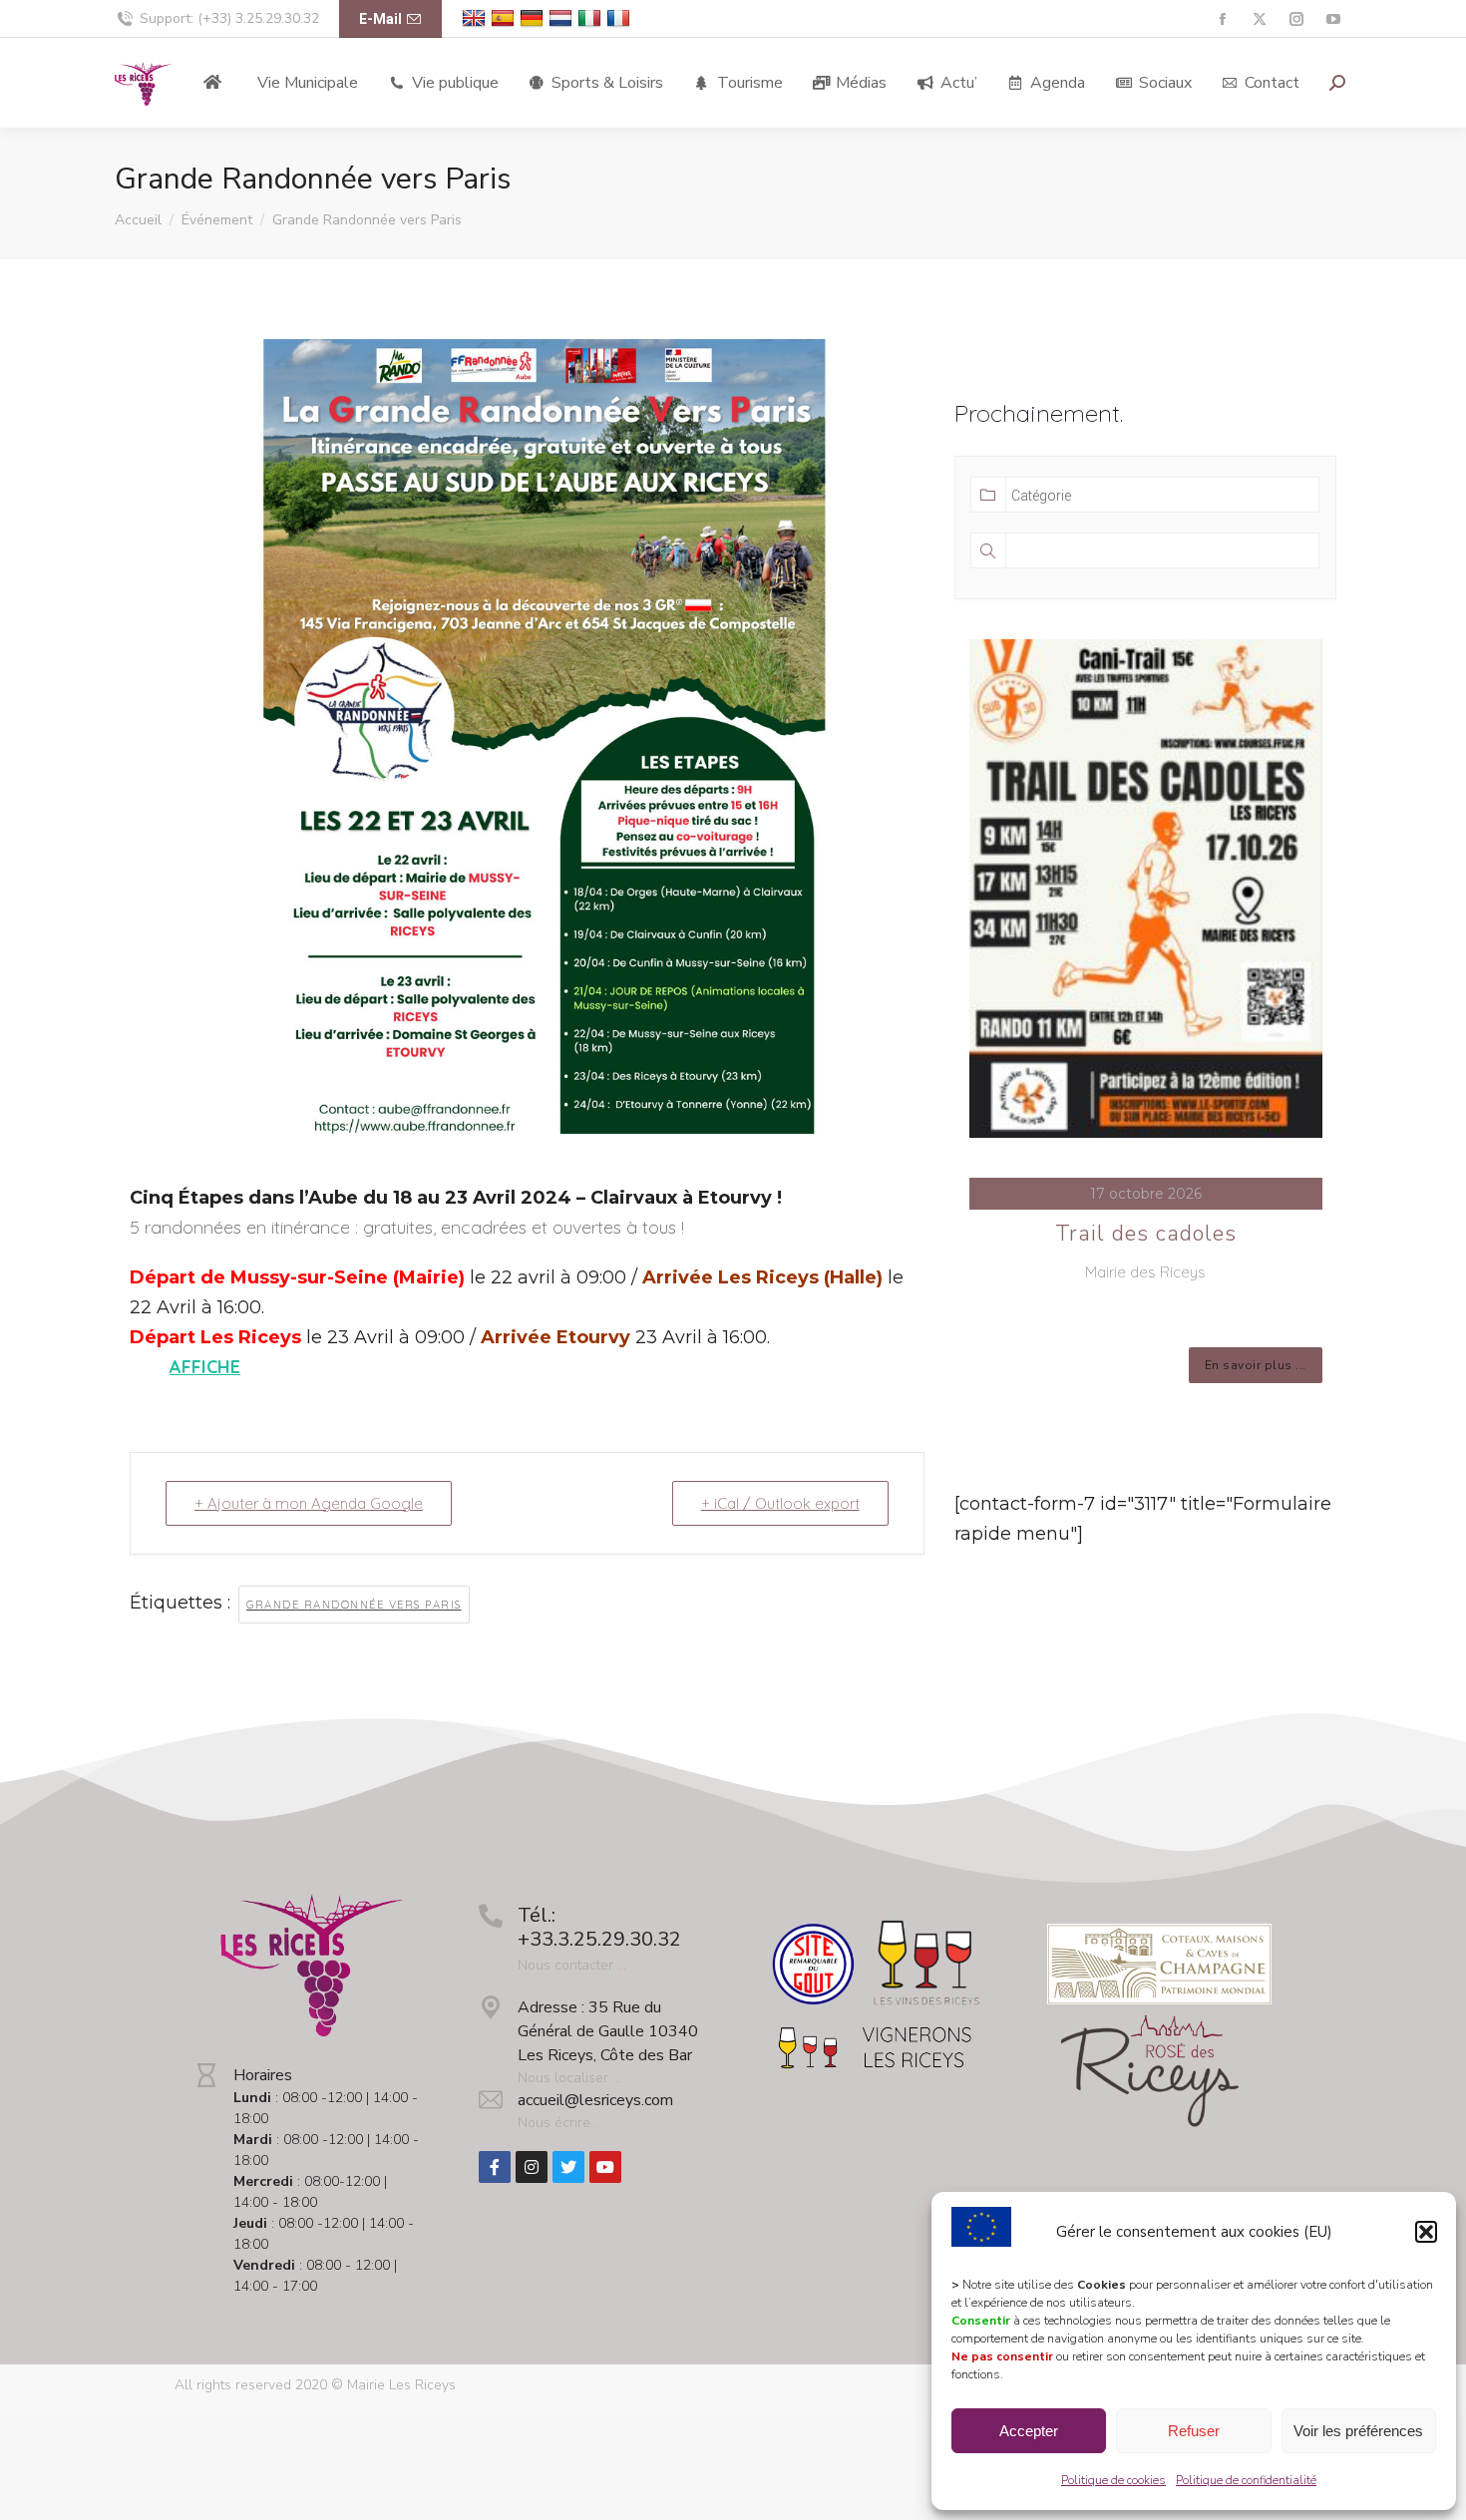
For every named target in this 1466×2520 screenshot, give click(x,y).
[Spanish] (505, 18)
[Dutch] (563, 18)
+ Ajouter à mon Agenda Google (309, 1503)
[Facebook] (495, 2167)
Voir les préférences (1358, 2431)
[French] (621, 18)
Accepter (1029, 2431)
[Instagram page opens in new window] (1296, 19)
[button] (1426, 2232)
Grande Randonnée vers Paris (354, 1605)
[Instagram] (532, 2167)
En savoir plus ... (1256, 1365)
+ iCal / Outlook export (780, 1503)
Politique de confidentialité (1246, 2480)
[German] (534, 18)
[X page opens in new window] (1259, 19)
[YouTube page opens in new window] (1333, 19)
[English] (476, 18)
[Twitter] (568, 2167)
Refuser (1194, 2431)
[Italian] (592, 18)
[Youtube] (605, 2167)
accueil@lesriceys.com (595, 2100)
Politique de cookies (1113, 2480)
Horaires (263, 2075)
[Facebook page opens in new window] (1222, 19)
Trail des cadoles (1146, 1234)
